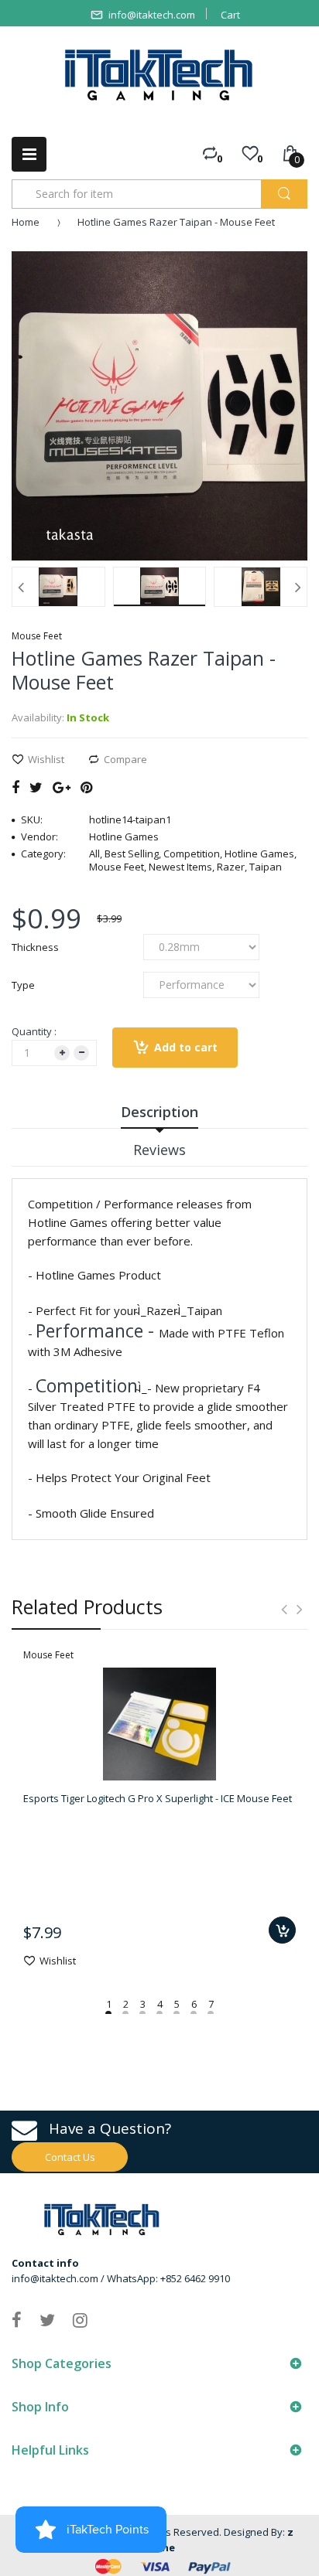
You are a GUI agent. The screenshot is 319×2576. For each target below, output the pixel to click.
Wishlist (46, 759)
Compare (125, 759)
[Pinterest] (86, 787)
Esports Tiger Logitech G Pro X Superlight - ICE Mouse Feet (158, 1798)
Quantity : (34, 1031)
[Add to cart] (282, 1930)
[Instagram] (80, 2319)
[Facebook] (15, 787)
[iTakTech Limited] (159, 75)
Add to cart (186, 1047)
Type (23, 985)
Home (26, 222)
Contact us (70, 2157)
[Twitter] (36, 787)
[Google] (62, 787)
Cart (230, 15)
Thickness (35, 947)
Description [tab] (159, 1112)
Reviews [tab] (159, 1150)
